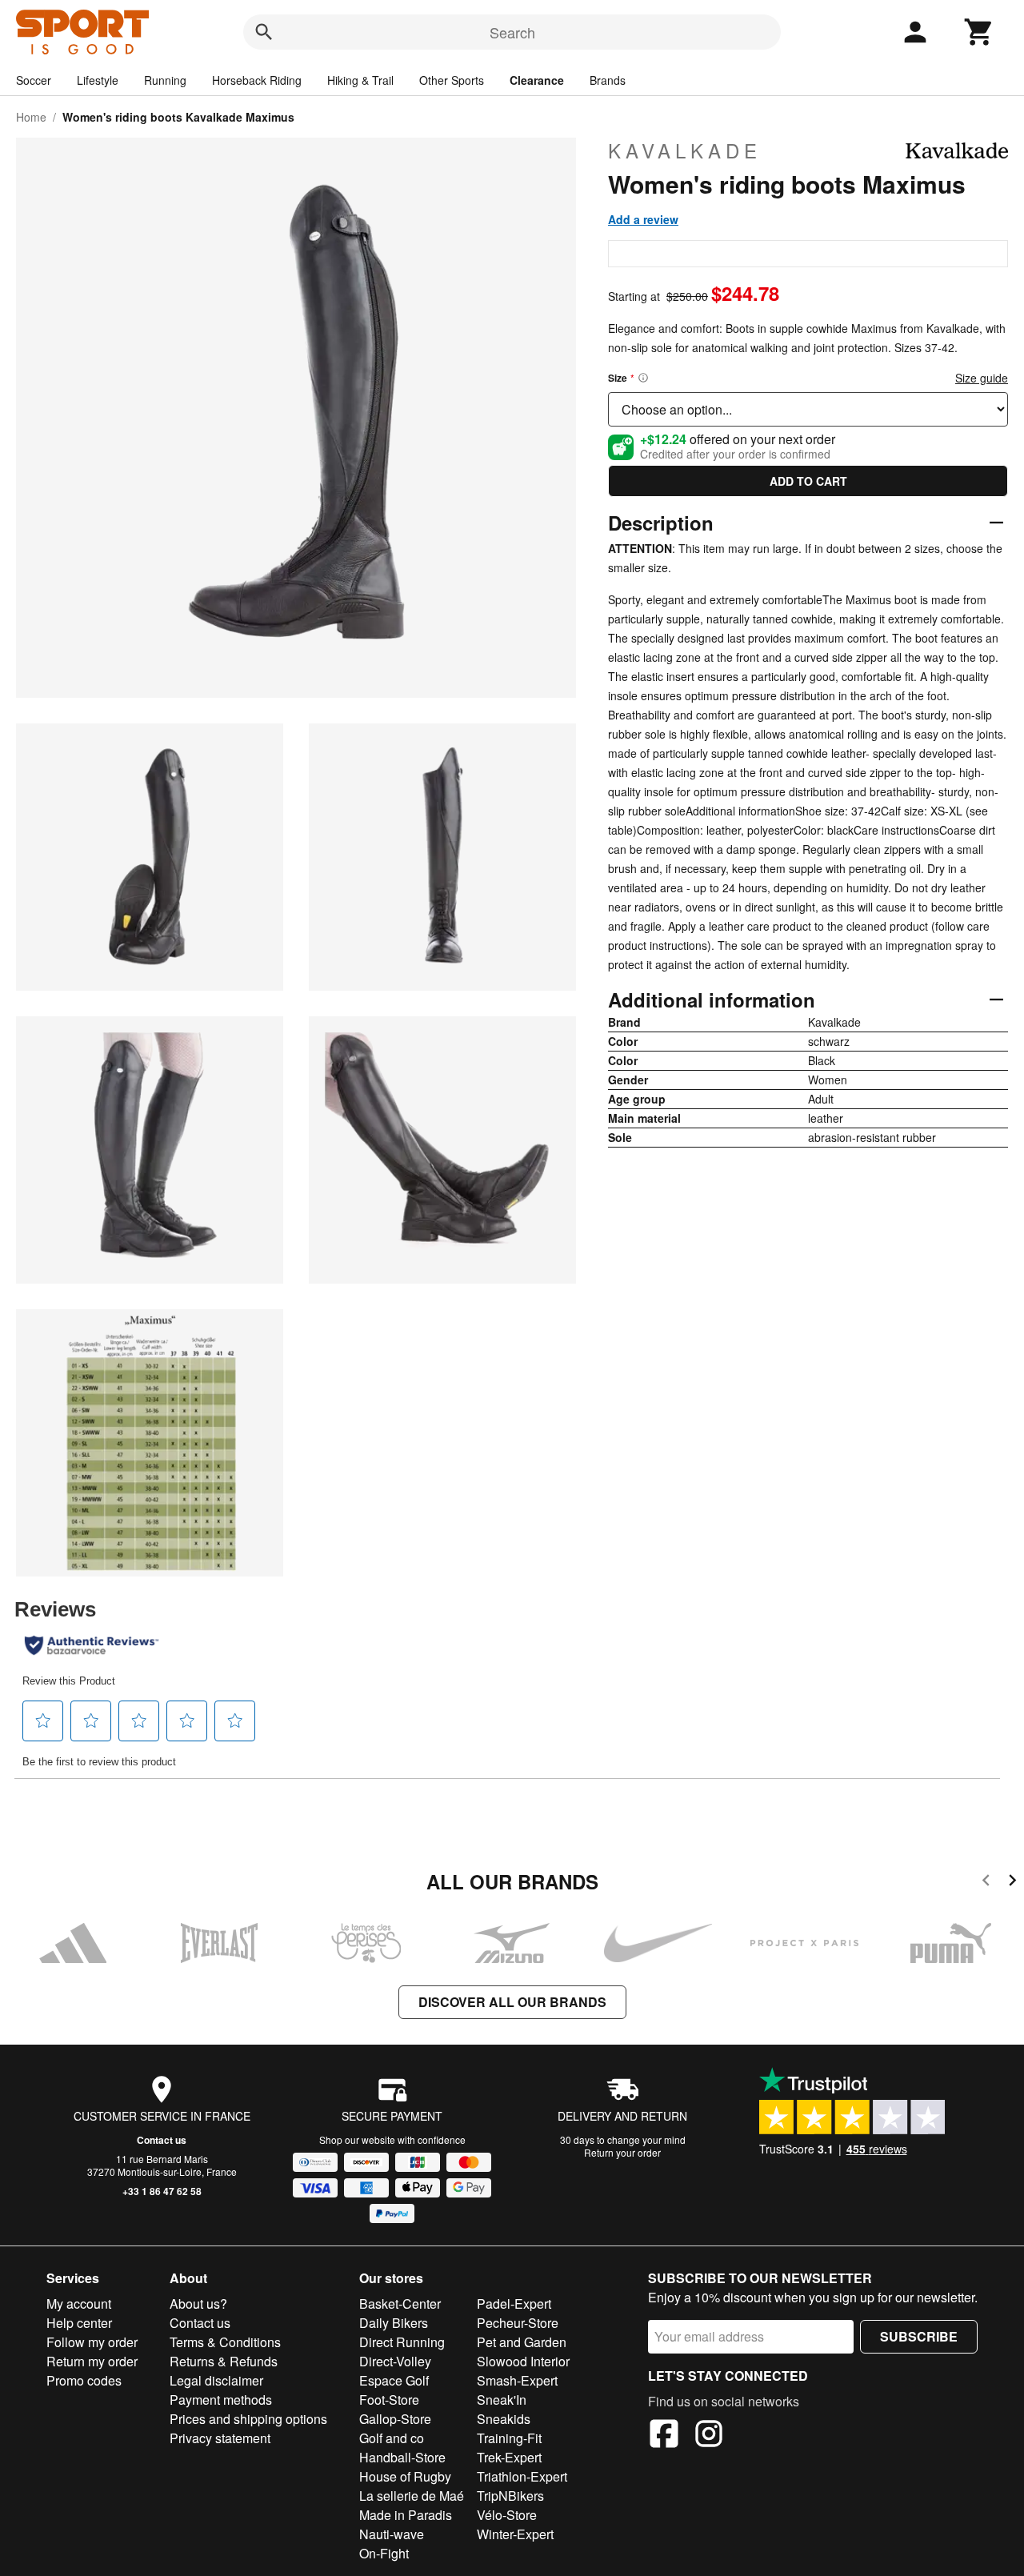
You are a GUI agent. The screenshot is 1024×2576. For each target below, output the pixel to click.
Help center (79, 2323)
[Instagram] (709, 2436)
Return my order (92, 2361)
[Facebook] (664, 2436)
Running (165, 80)
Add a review (643, 219)
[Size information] (643, 378)
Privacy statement (220, 2438)
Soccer (34, 80)
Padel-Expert (514, 2304)
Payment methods (221, 2400)
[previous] (986, 1883)
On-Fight (384, 2553)
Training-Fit (509, 2438)
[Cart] (979, 32)
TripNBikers (510, 2496)
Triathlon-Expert (522, 2476)
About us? (198, 2304)
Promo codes (84, 2380)
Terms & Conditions (225, 2342)
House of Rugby (405, 2476)
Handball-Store (402, 2457)
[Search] (264, 32)
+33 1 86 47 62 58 (162, 2191)
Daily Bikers (394, 2323)
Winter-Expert (515, 2534)
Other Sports (452, 80)
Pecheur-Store (518, 2323)
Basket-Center (400, 2304)
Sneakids (504, 2419)
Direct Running (402, 2342)
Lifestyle (98, 80)
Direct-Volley (395, 2361)
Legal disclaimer (216, 2380)
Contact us (162, 2140)
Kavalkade (685, 150)
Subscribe (919, 2336)
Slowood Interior (523, 2361)
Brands (608, 80)
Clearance (537, 80)
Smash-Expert (517, 2380)
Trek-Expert (509, 2457)
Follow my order (92, 2342)
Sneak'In (502, 2400)
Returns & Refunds (224, 2361)
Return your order (622, 2152)
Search (512, 32)
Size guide (982, 378)
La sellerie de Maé (412, 2496)
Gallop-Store (395, 2419)
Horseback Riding (257, 80)
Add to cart (808, 481)
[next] (1012, 1883)
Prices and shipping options (248, 2419)
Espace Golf (394, 2380)
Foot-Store (389, 2400)
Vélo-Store (507, 2515)
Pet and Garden (522, 2342)
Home (31, 117)
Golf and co (392, 2438)
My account (79, 2304)
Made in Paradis (406, 2515)
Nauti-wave (392, 2534)
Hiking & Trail (360, 80)
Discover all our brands (512, 2002)
